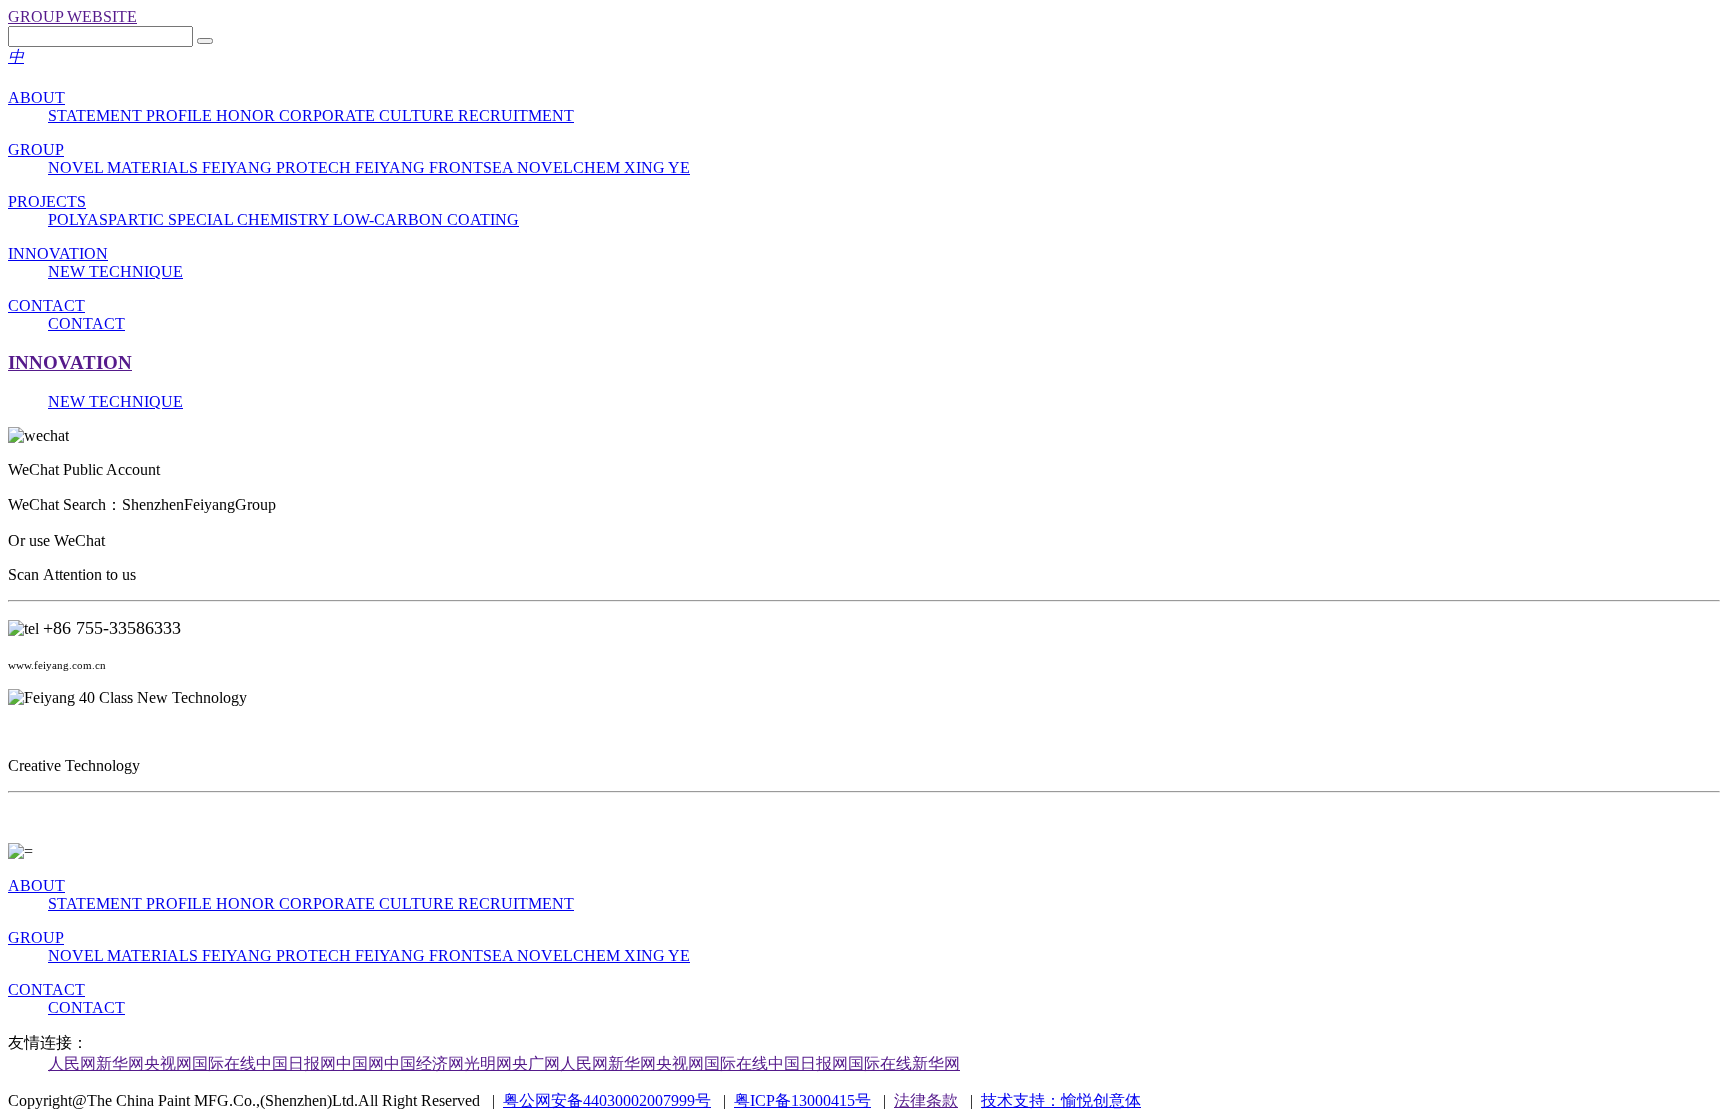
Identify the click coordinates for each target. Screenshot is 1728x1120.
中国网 (360, 1063)
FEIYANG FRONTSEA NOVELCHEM (489, 167)
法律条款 (926, 1100)
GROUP (36, 149)
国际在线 (224, 1063)
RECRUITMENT (516, 115)
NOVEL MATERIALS (125, 167)
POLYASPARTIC (108, 219)
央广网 (536, 1063)
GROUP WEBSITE (72, 16)
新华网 (120, 1063)
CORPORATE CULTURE (368, 115)
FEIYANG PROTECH (278, 167)
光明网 (488, 1063)
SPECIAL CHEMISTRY (250, 219)
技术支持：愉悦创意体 (1061, 1100)
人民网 (72, 1063)
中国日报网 (296, 1063)
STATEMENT (97, 115)
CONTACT (46, 305)
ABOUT (36, 97)
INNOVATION (58, 253)
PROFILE (181, 115)
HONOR (247, 115)
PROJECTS (47, 201)
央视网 (168, 1063)
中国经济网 (424, 1063)
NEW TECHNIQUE (115, 271)
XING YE (657, 167)
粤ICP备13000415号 (802, 1100)
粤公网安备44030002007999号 (607, 1100)
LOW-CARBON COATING (426, 219)
